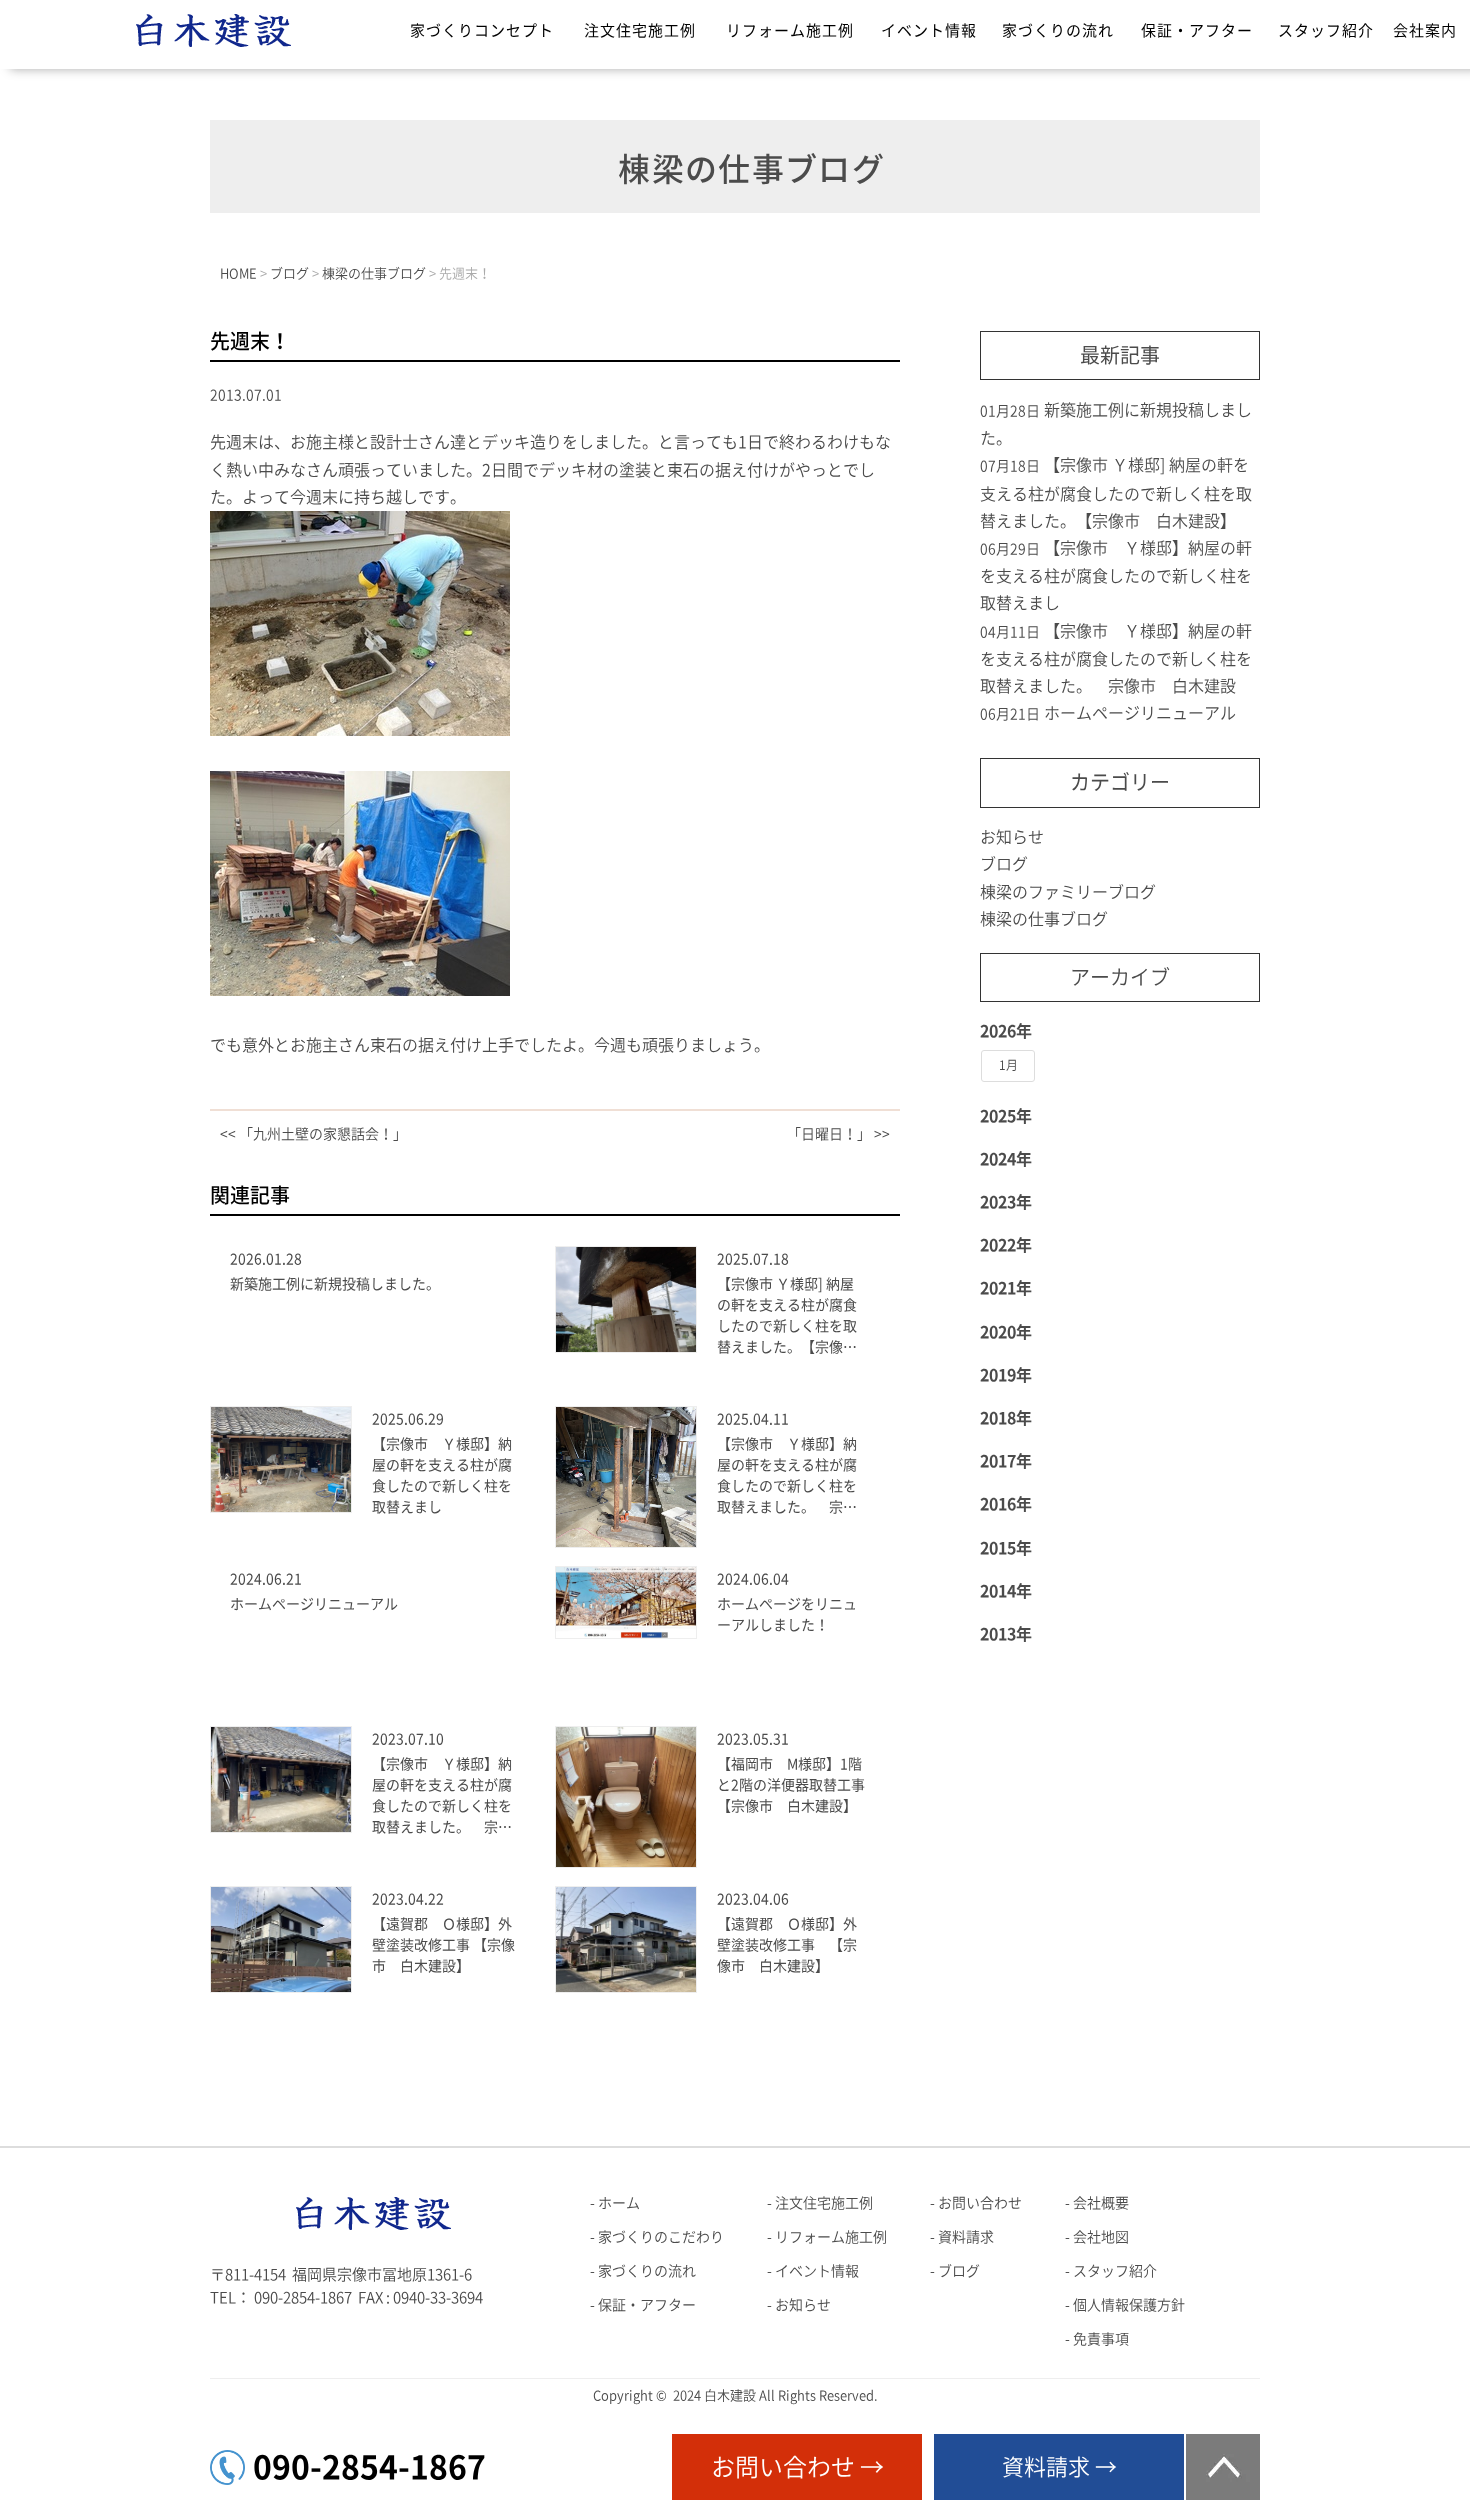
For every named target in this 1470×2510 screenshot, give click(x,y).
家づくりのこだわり (661, 2237)
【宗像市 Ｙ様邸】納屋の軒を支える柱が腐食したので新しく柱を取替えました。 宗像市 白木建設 (787, 1477)
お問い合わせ (980, 2203)
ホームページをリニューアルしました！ (787, 1614)
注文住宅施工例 (640, 30)
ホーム (619, 2203)
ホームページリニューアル (314, 1604)
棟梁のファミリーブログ (1068, 892)
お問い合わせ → (797, 2467)
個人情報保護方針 (1129, 2305)
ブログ (1004, 864)
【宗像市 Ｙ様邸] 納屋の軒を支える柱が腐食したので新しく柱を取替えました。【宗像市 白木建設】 (791, 1317)
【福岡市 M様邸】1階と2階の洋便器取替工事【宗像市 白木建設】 (791, 1785)
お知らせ (1012, 837)
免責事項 (1101, 2339)
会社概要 (1101, 2203)
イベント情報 (929, 30)
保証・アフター (1197, 30)
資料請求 (966, 2237)
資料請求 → (1059, 2467)
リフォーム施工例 (790, 30)
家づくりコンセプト (482, 30)
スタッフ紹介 (1326, 30)
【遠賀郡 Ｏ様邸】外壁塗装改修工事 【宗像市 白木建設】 (443, 1945)
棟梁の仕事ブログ (1044, 919)
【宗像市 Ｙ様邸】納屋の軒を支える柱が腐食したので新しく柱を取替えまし (442, 1475)
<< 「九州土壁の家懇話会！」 (313, 1134)
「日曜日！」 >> (838, 1134)
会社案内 (1425, 30)
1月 (1008, 1065)
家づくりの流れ (1058, 30)
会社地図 (1101, 2237)
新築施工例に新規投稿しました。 (335, 1284)
